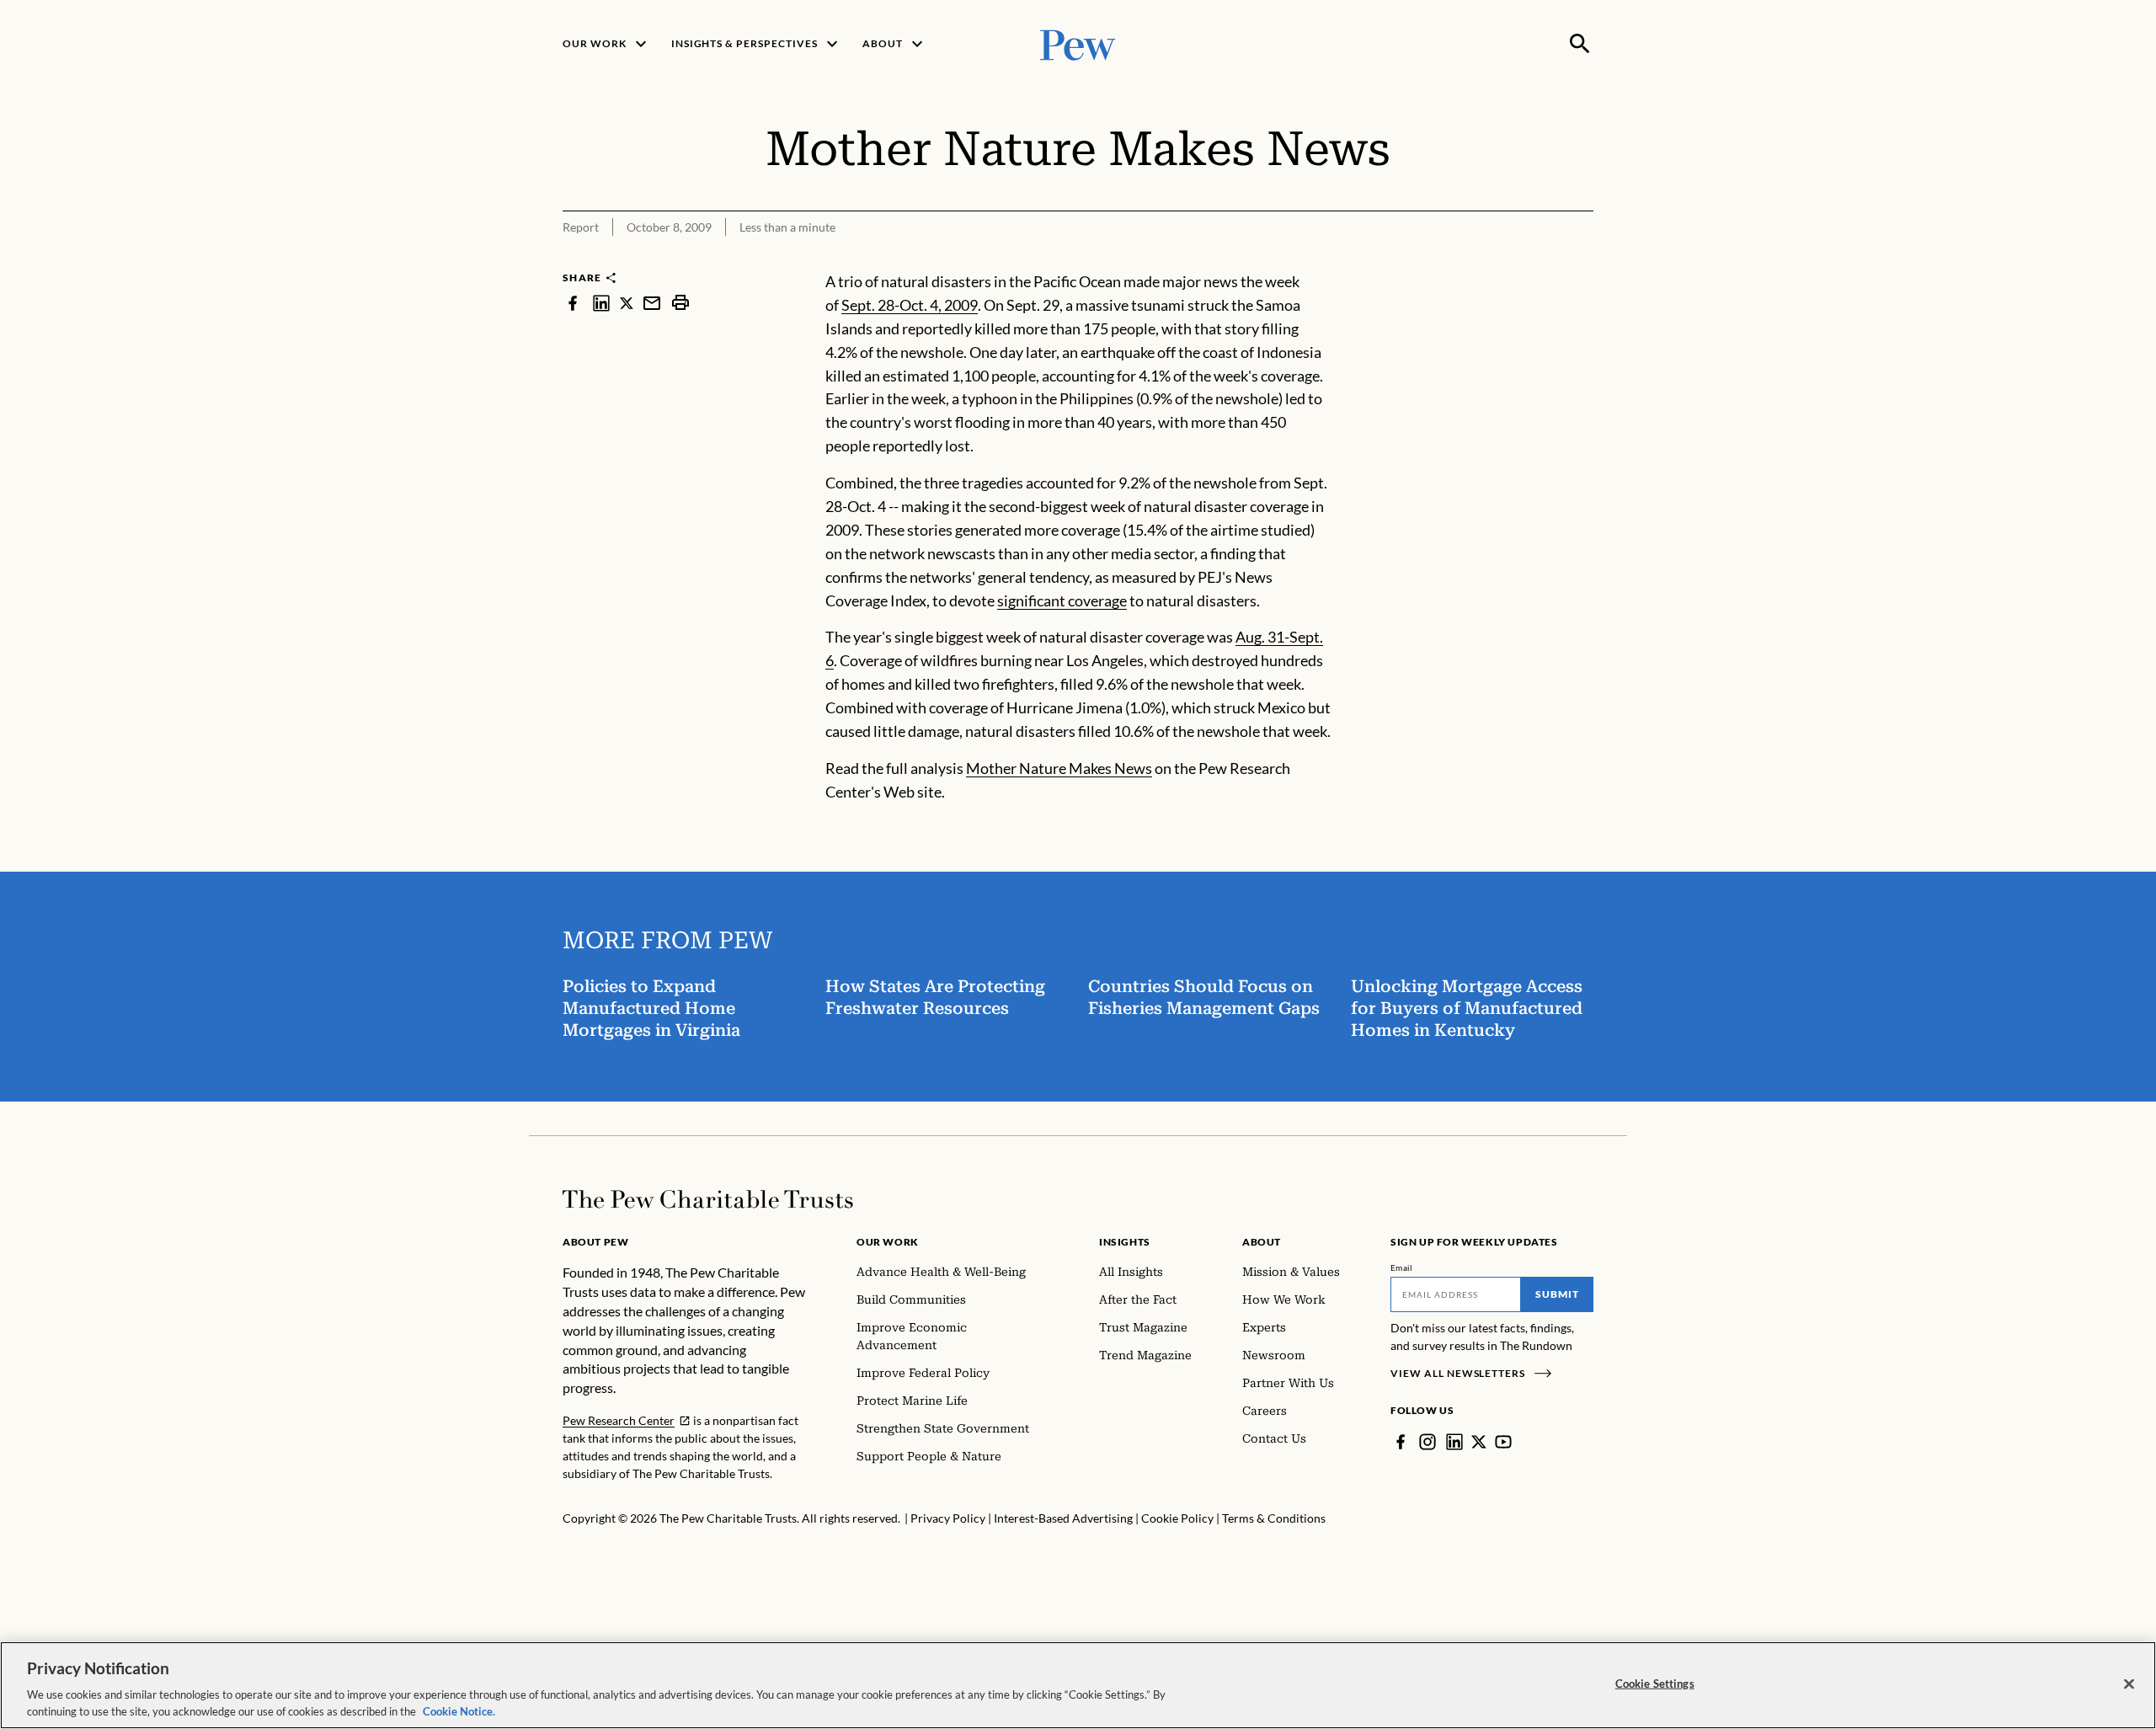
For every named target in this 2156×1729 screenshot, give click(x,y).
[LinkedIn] (1454, 1442)
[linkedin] (601, 303)
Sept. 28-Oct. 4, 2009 (910, 305)
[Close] (2129, 1684)
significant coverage (1062, 600)
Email (1402, 1267)
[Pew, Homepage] (1078, 43)
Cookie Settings (1655, 1684)
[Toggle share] (1583, 259)
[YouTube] (1503, 1442)
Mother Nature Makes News (1059, 768)
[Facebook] (1401, 1442)
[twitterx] (627, 303)
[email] (652, 303)
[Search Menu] (1580, 44)
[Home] (708, 1199)
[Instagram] (1428, 1442)
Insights (1125, 1242)
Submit (1557, 1294)
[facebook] (573, 303)
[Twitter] (1479, 1442)
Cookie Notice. (459, 1711)
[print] (680, 303)
